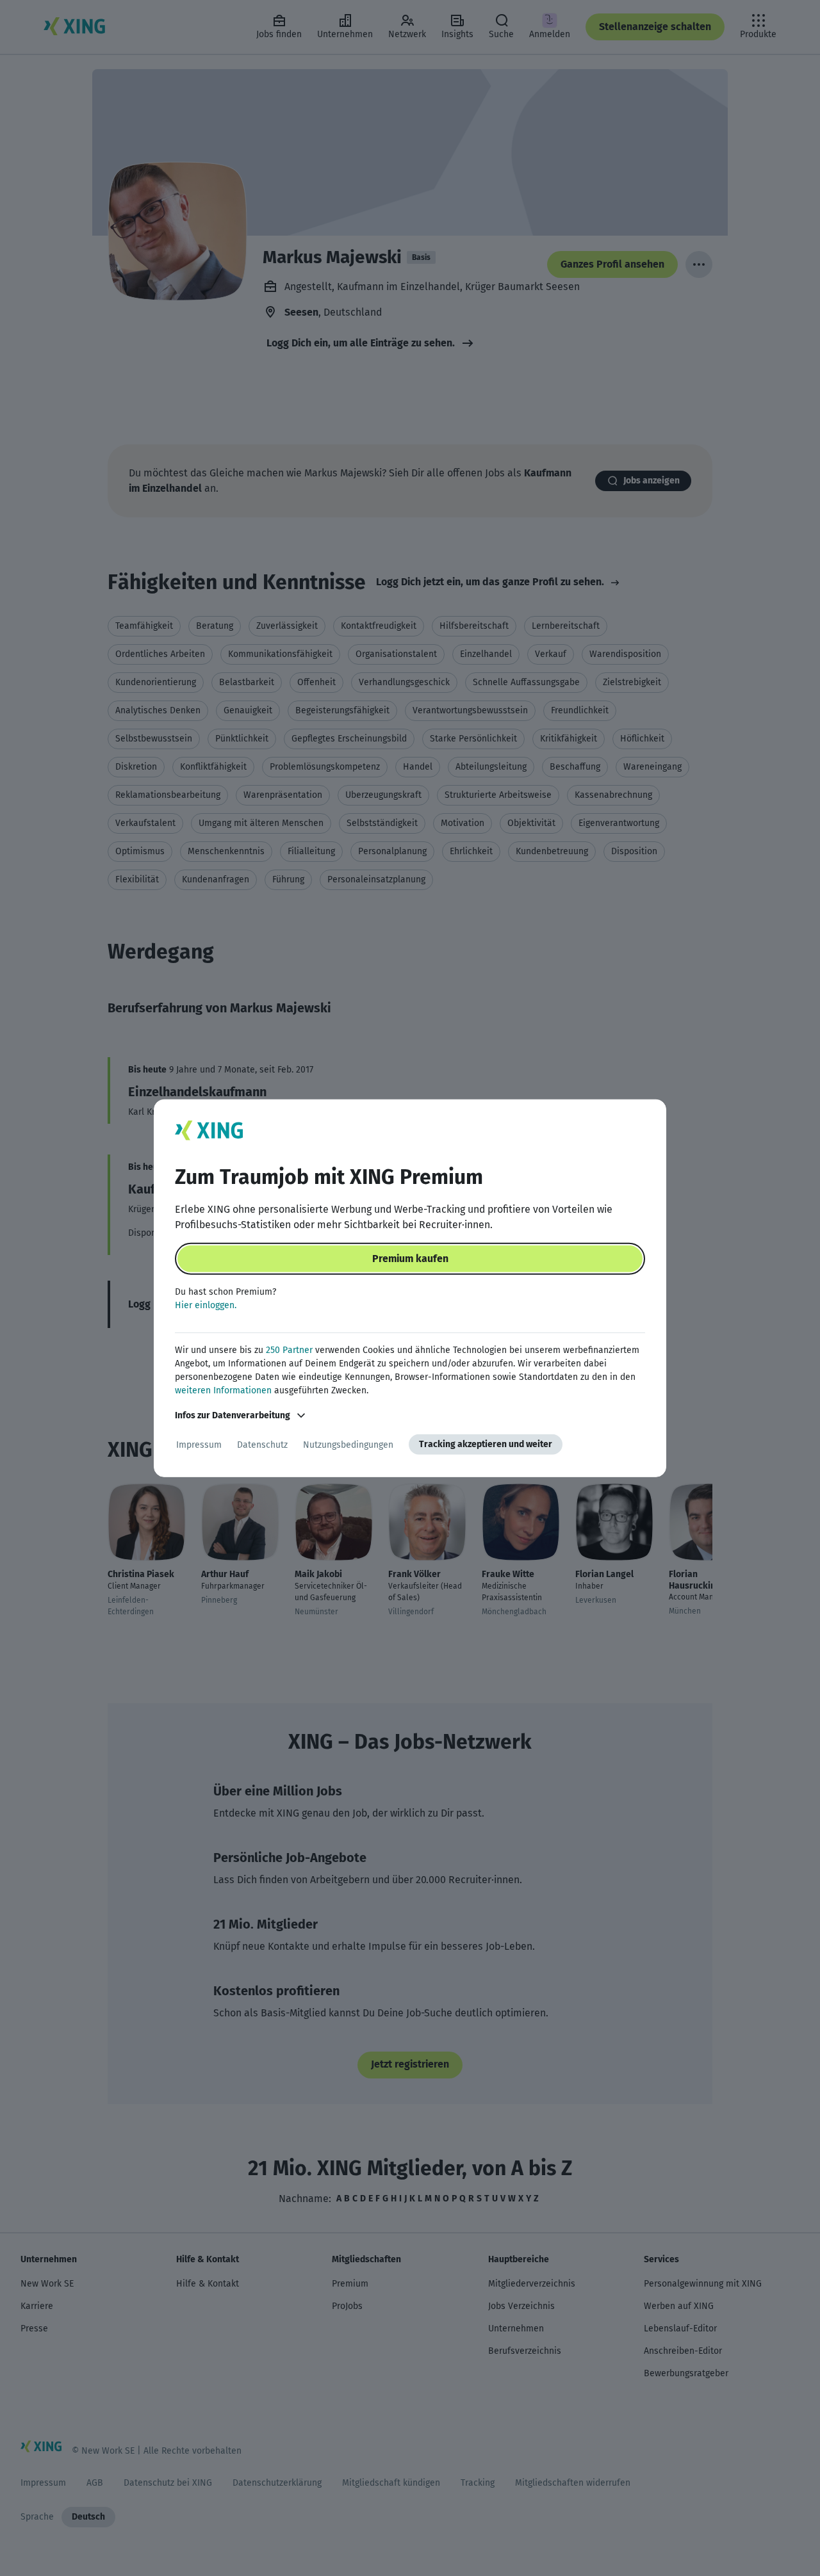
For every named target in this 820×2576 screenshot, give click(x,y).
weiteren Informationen (223, 1390)
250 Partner (289, 1350)
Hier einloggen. (206, 1305)
